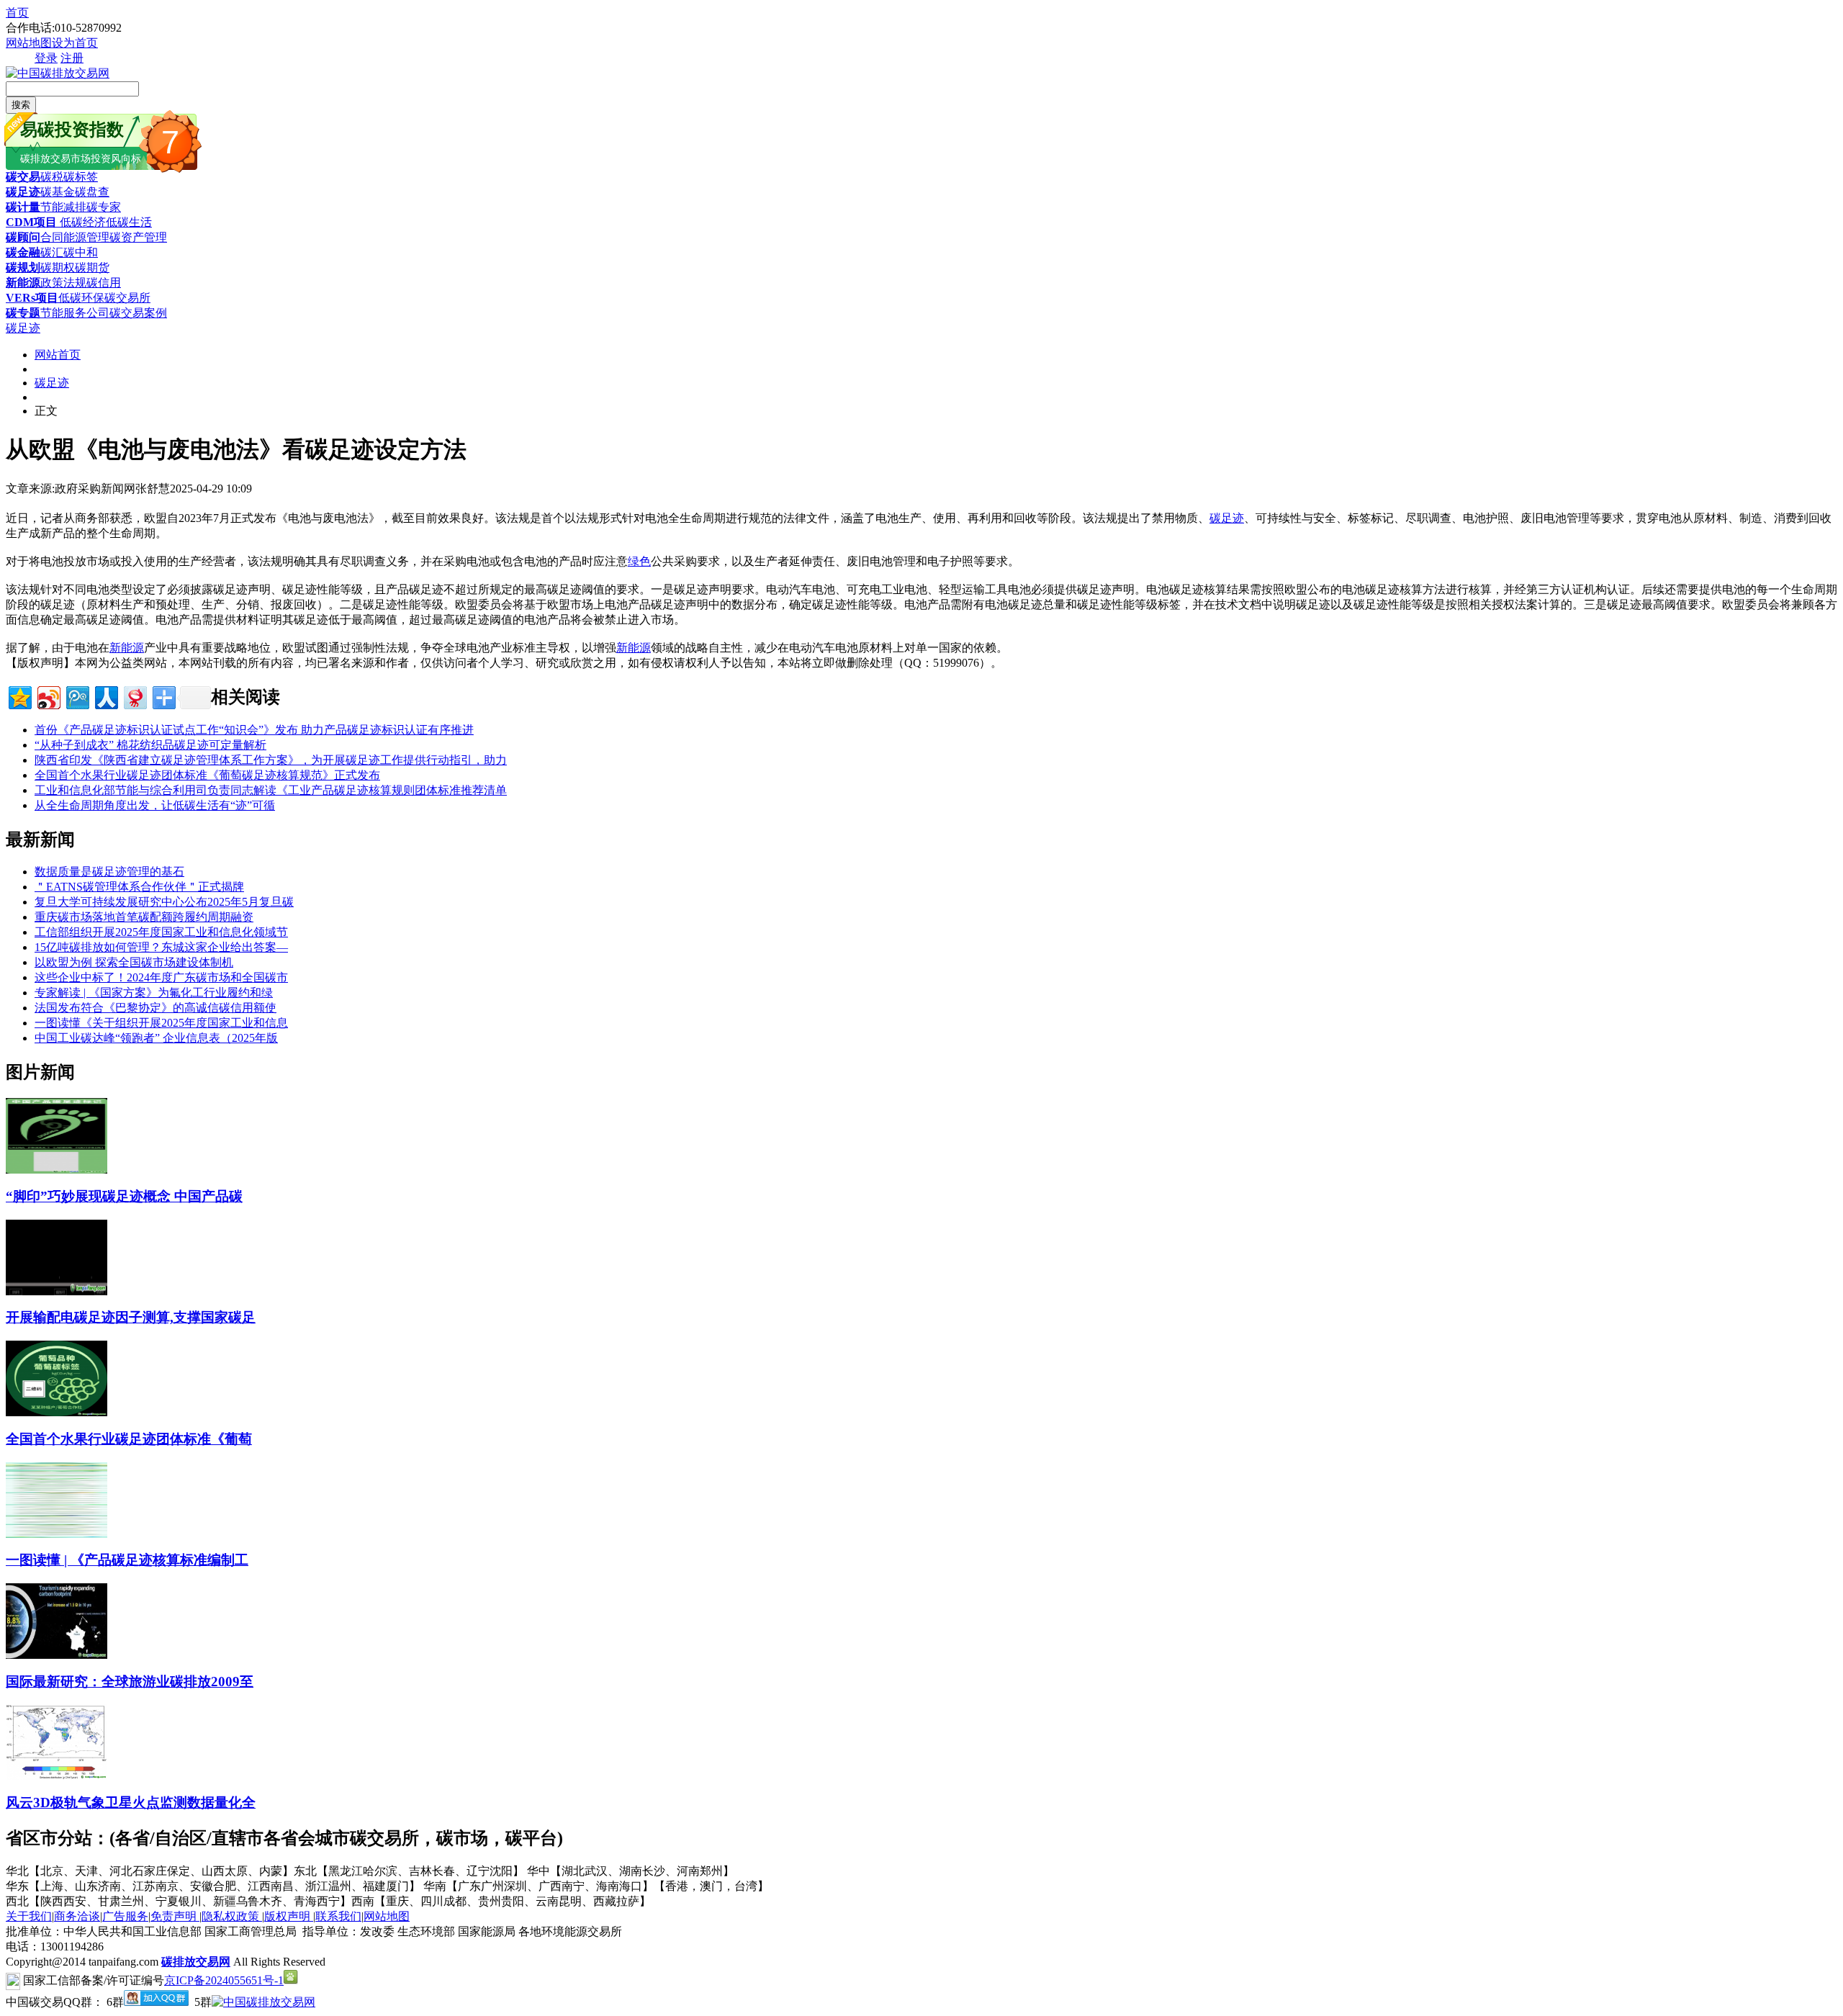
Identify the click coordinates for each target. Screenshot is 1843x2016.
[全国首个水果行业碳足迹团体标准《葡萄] (57, 1412)
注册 (72, 58)
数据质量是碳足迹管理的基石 (109, 872)
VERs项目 (32, 298)
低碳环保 (81, 298)
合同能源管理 (75, 237)
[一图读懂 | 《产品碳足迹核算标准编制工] (57, 1534)
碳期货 (92, 267)
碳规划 (23, 267)
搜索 (21, 105)
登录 (46, 58)
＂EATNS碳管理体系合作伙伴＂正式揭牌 (139, 887)
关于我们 (29, 1916)
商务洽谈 (77, 1916)
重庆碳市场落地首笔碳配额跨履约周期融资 (144, 917)
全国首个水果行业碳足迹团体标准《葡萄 (129, 1439)
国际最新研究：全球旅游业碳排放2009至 (130, 1682)
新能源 (23, 283)
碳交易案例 (138, 313)
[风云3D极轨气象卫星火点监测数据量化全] (57, 1776)
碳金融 (23, 252)
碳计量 (23, 207)
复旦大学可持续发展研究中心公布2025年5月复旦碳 (164, 902)
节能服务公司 (75, 313)
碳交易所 (127, 298)
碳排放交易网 (196, 1962)
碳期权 (58, 267)
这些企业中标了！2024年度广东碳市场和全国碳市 (161, 977)
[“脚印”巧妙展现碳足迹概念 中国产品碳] (57, 1170)
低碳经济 (81, 222)
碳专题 (23, 313)
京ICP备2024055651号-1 (224, 1980)
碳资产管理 (138, 237)
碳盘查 (92, 192)
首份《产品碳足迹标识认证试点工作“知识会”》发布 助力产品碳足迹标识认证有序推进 (254, 730)
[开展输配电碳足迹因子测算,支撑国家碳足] (57, 1291)
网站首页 (58, 355)
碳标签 (81, 177)
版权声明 (289, 1916)
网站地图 (29, 43)
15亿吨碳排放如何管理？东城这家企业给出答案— (161, 947)
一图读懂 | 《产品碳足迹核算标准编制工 (127, 1560)
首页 (17, 13)
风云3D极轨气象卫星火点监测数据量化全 (131, 1803)
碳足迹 (23, 192)
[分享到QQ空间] (19, 696)
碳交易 (23, 177)
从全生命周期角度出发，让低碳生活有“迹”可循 (155, 805)
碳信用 (104, 283)
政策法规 (63, 283)
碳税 (52, 177)
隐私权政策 (232, 1916)
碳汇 (52, 252)
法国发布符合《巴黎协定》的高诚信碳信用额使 (156, 1008)
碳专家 (104, 207)
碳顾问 (23, 237)
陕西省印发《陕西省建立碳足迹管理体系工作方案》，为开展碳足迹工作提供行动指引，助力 (271, 760)
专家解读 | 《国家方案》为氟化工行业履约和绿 (154, 993)
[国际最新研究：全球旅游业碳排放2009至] (57, 1655)
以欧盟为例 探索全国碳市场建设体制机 (134, 962)
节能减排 (63, 207)
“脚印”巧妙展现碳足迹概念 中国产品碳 (124, 1196)
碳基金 (58, 192)
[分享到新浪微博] (48, 696)
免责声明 (175, 1916)
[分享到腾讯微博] (77, 696)
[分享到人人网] (105, 696)
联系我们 (338, 1916)
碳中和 (81, 252)
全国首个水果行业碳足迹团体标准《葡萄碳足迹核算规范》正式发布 (207, 775)
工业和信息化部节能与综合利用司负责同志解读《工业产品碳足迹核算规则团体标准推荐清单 (271, 790)
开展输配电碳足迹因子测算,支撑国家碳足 (131, 1317)
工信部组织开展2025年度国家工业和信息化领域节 (161, 932)
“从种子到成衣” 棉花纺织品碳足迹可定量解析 (150, 745)
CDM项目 (31, 222)
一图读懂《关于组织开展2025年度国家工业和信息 (161, 1023)
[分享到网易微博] (134, 696)
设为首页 (75, 43)
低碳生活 (129, 222)
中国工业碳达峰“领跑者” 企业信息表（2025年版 (156, 1038)
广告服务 (125, 1916)
